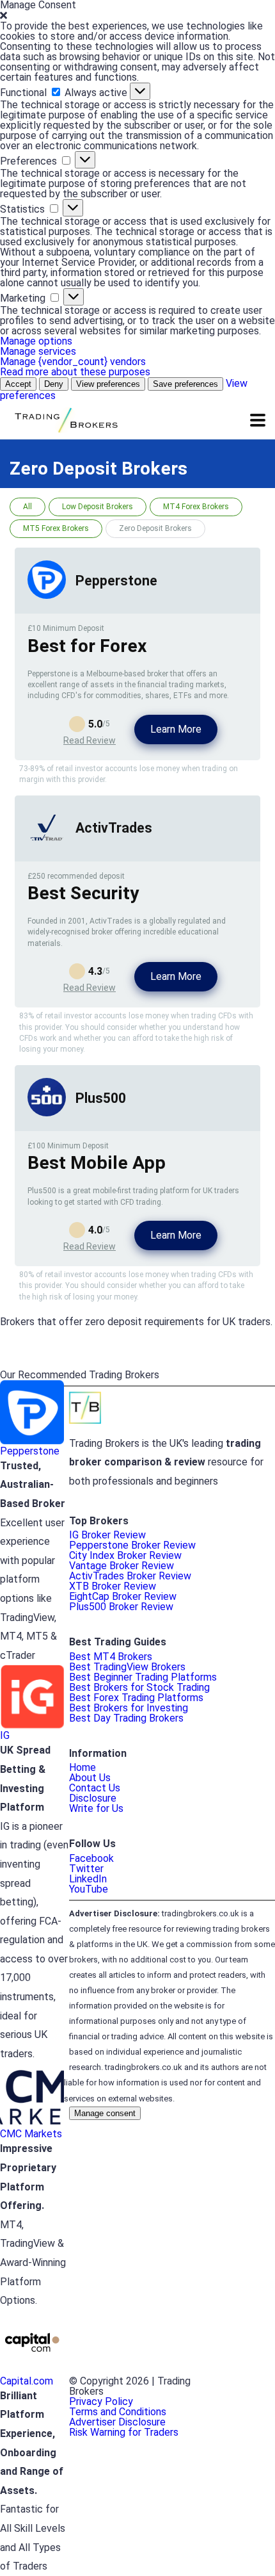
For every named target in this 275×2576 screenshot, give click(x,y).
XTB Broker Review (113, 1586)
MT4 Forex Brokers (196, 507)
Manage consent (105, 2113)
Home (82, 1767)
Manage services (38, 351)
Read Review (90, 740)
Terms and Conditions (118, 2412)
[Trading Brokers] (65, 419)
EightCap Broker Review (123, 1596)
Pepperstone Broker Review (132, 1545)
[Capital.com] (32, 2371)
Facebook (91, 1858)
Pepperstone (116, 581)
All (27, 507)
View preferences (108, 384)
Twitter (86, 1869)
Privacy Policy (101, 2401)
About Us (90, 1778)
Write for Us (96, 1808)
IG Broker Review (107, 1535)
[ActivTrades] (47, 843)
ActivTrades (114, 828)
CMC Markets (31, 2134)
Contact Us (95, 1788)
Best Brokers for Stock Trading (139, 1687)
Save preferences (185, 384)
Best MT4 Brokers (111, 1657)
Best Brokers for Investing (129, 1708)
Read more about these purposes (75, 372)
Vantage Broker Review (122, 1566)
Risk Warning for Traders (124, 2432)
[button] (137, 16)
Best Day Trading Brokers (126, 1718)
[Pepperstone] (47, 595)
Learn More (176, 729)
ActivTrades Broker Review (130, 1576)
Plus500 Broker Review (121, 1607)
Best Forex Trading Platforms (136, 1698)
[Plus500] (47, 1113)
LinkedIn (88, 1879)
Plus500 (101, 1098)
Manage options (36, 341)
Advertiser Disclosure (117, 2422)
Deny (54, 384)
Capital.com (27, 2381)
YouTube (89, 1889)
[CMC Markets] (32, 2124)
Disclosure (93, 1798)
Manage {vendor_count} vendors (73, 362)
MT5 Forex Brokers (56, 528)
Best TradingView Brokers (127, 1667)
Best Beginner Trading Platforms (143, 1677)
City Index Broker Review (125, 1555)
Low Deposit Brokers (98, 507)
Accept (18, 384)
